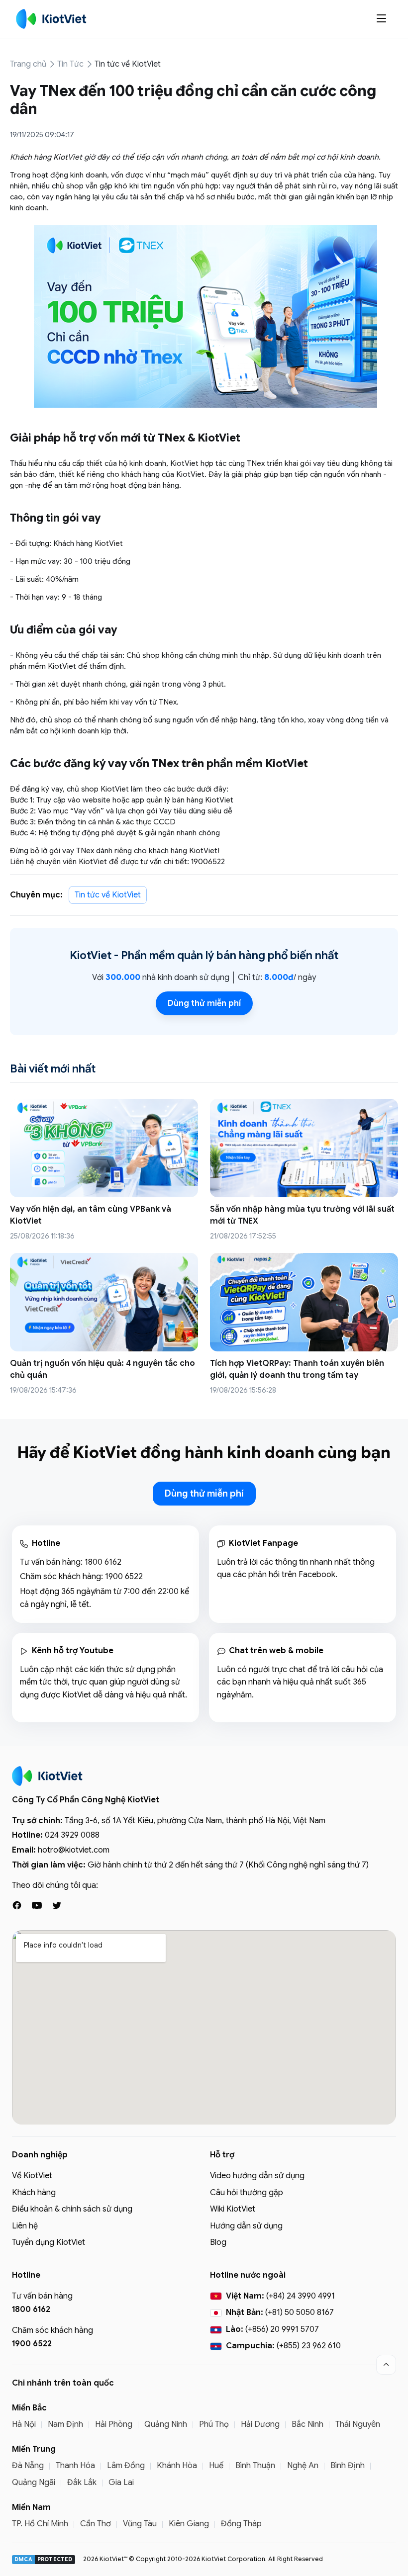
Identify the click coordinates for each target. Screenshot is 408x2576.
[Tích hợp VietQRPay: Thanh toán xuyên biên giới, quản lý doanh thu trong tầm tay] (304, 1302)
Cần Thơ (96, 2524)
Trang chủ (28, 64)
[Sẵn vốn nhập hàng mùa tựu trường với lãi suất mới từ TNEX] (304, 1148)
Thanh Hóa (75, 2466)
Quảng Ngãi (34, 2483)
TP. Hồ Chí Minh (40, 2524)
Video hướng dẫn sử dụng (257, 2176)
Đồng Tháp (241, 2524)
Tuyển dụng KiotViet (49, 2242)
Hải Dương (260, 2424)
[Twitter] (57, 1905)
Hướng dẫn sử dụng (246, 2226)
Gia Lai (121, 2483)
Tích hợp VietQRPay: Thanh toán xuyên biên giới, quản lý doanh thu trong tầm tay (297, 1369)
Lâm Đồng (126, 2466)
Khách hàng (34, 2193)
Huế (216, 2466)
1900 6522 (124, 1577)
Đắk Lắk (82, 2483)
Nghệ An (303, 2466)
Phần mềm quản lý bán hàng (193, 955)
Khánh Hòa (177, 2466)
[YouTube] (37, 1905)
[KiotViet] (51, 19)
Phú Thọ (214, 2424)
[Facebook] (17, 1905)
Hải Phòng (114, 2424)
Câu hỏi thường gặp (247, 2193)
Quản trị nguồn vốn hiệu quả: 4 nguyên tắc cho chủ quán (102, 1369)
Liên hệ (25, 2226)
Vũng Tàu (140, 2524)
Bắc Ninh (307, 2424)
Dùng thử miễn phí (204, 1003)
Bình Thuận (255, 2466)
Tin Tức (70, 64)
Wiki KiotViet (233, 2209)
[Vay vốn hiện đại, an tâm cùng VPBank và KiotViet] (104, 1148)
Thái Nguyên (358, 2424)
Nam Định (65, 2424)
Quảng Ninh (166, 2424)
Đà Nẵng (28, 2466)
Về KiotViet (32, 2176)
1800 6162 (103, 1562)
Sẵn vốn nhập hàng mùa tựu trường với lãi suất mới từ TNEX (302, 1215)
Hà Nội (24, 2424)
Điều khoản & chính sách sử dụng (72, 2209)
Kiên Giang (189, 2524)
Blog (218, 2242)
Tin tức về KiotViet (128, 64)
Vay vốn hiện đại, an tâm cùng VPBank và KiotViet (91, 1215)
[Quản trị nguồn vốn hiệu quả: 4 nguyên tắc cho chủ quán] (104, 1302)
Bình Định (348, 2466)
